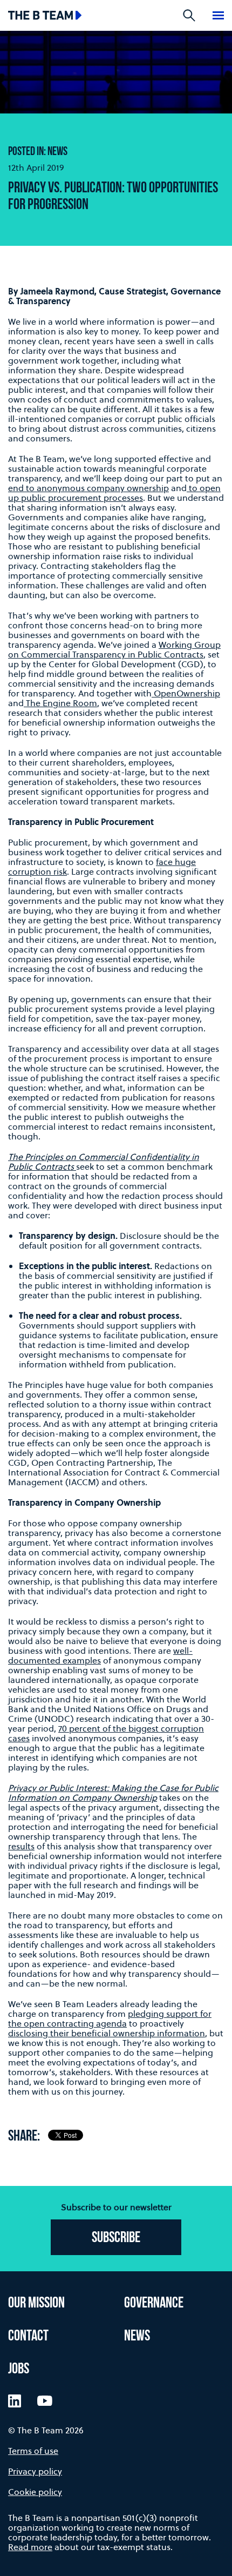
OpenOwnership (186, 693)
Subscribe (116, 2238)
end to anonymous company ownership (88, 488)
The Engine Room (60, 703)
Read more (30, 2547)
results (21, 1846)
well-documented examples (100, 1655)
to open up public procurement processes (114, 493)
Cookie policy (35, 2492)
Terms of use (33, 2451)
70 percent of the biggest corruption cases (106, 1733)
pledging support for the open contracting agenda (110, 2018)
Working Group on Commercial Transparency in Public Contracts (114, 649)
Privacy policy (35, 2471)
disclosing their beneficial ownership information (107, 2033)
